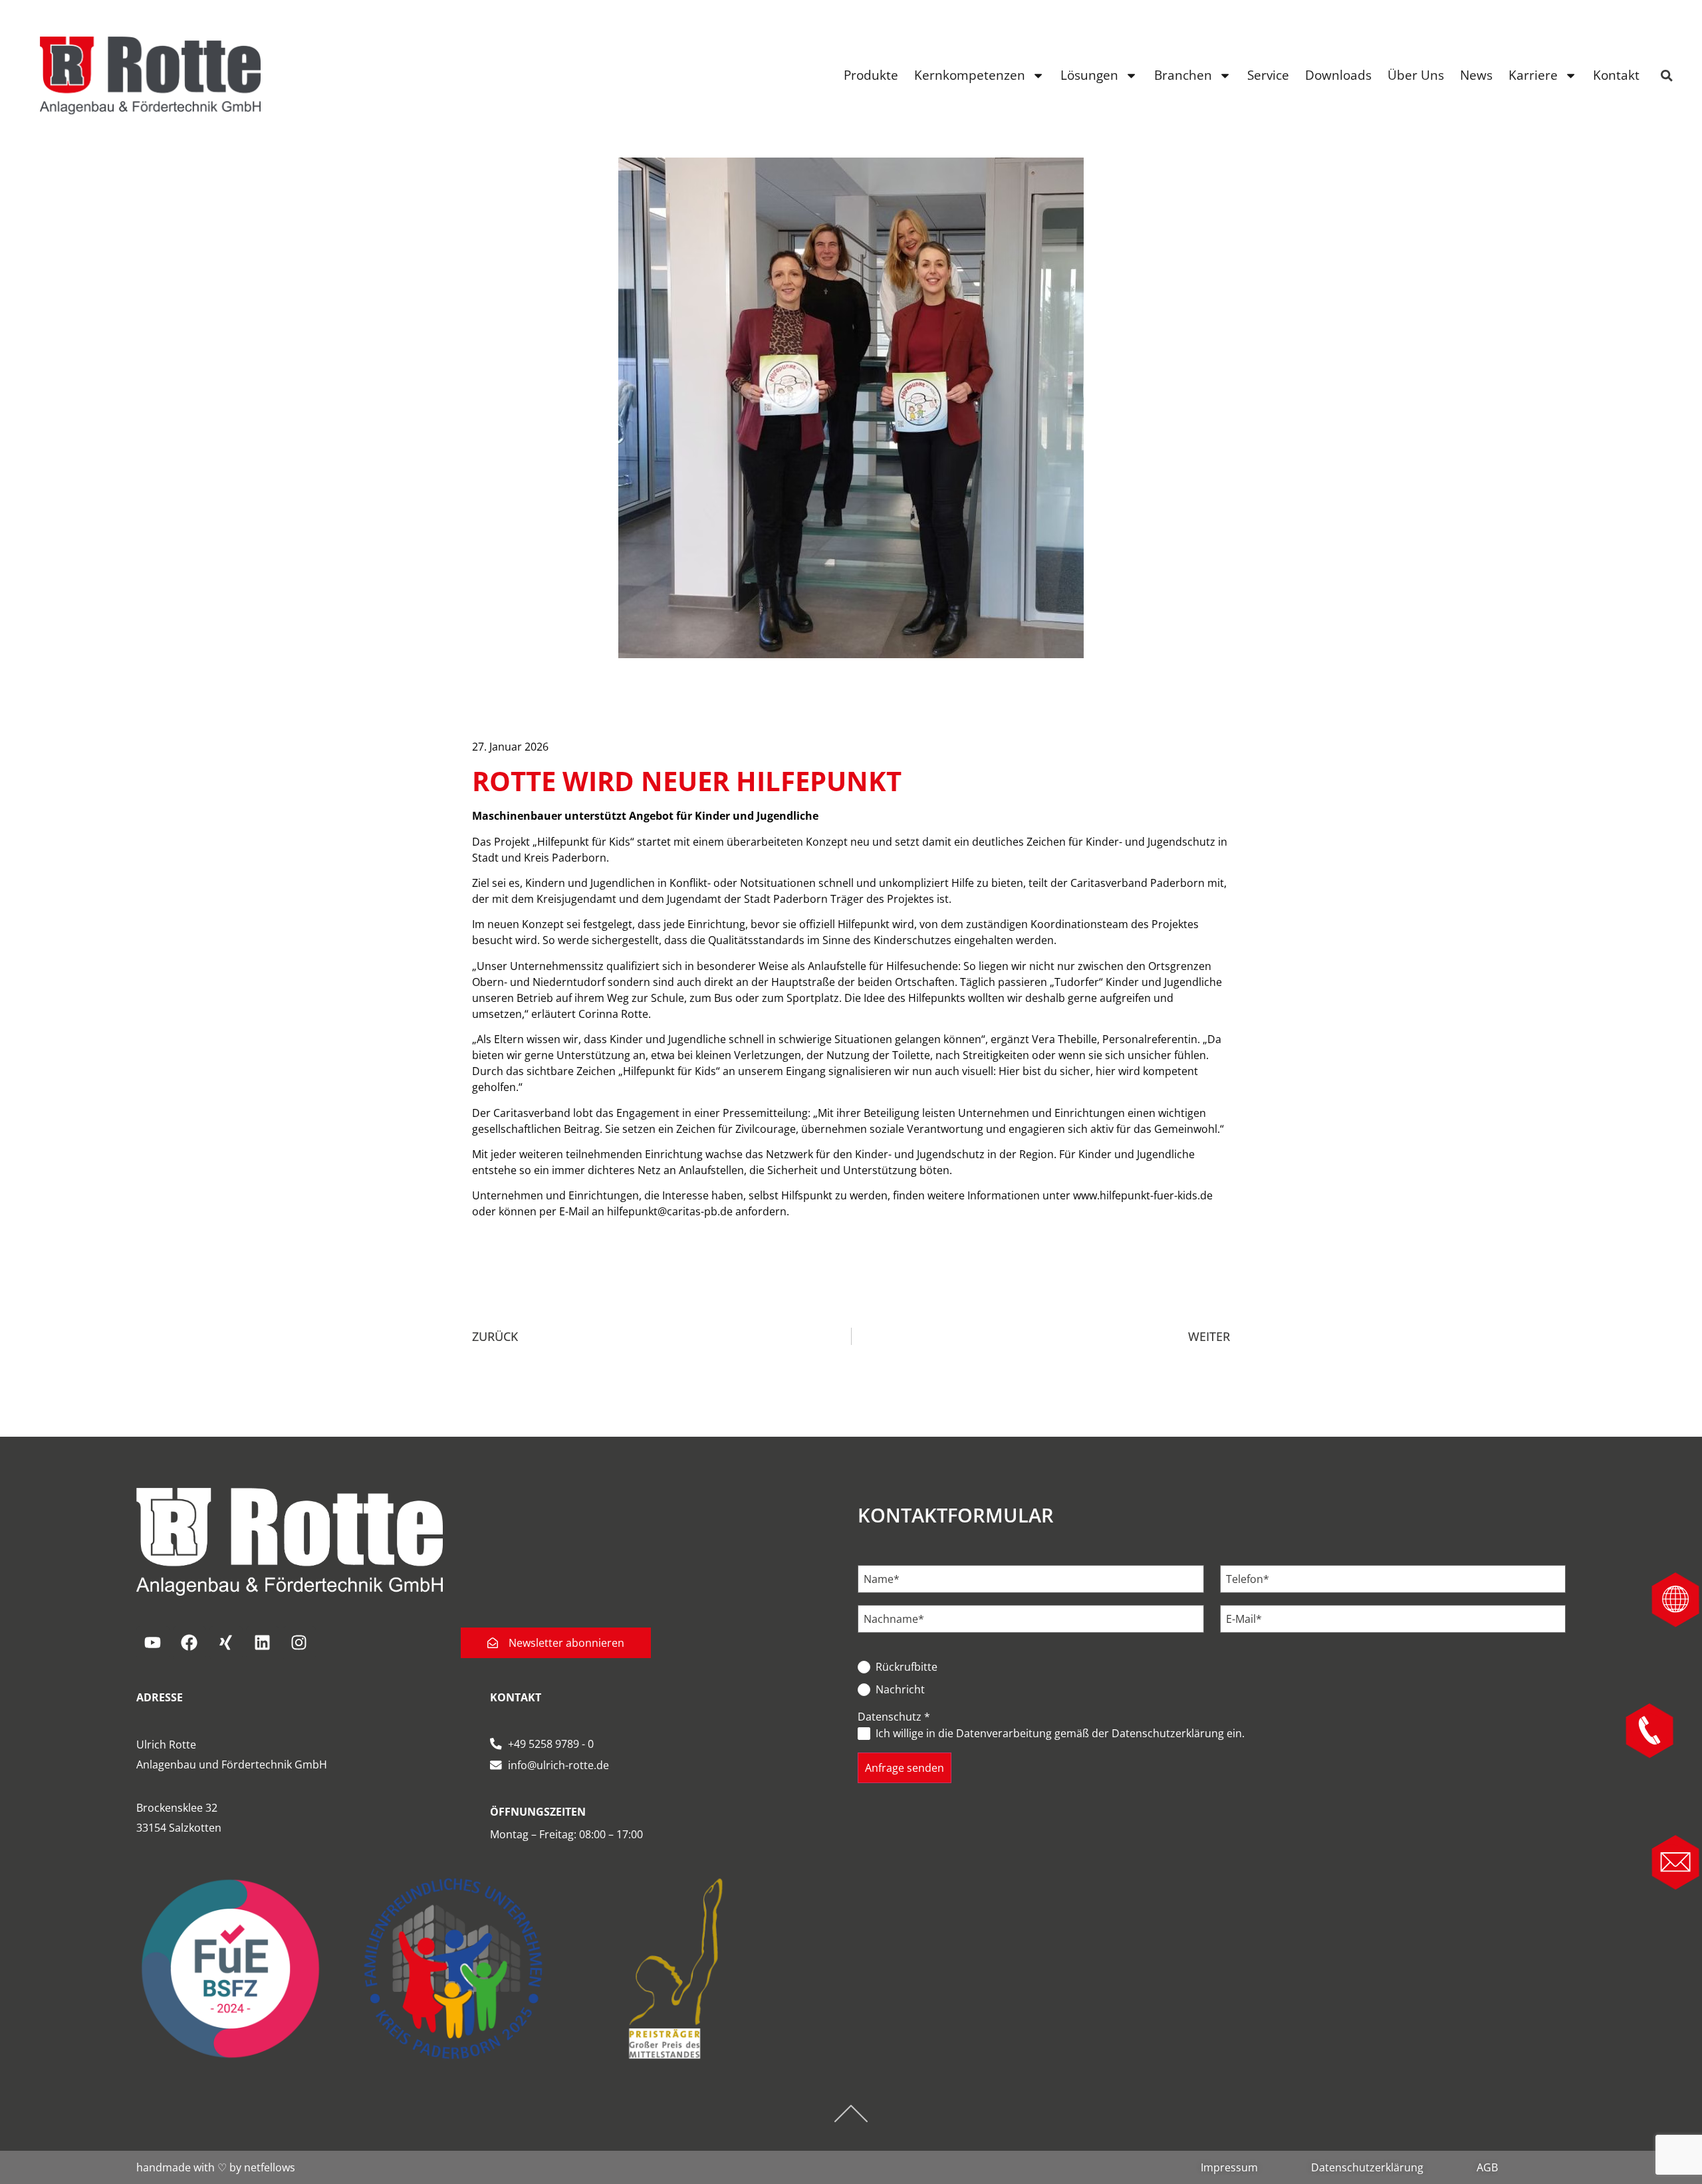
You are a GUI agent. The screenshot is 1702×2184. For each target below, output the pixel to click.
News (1476, 75)
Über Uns (1416, 75)
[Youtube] (153, 1643)
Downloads (1338, 75)
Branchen (1183, 75)
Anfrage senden (905, 1768)
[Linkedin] (263, 1643)
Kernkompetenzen (970, 75)
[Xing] (226, 1643)
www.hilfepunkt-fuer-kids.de (1143, 1195)
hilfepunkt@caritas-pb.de (670, 1211)
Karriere (1533, 75)
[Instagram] (299, 1643)
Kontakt (1616, 75)
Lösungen (1089, 75)
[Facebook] (189, 1643)
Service (1268, 75)
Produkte (871, 75)
